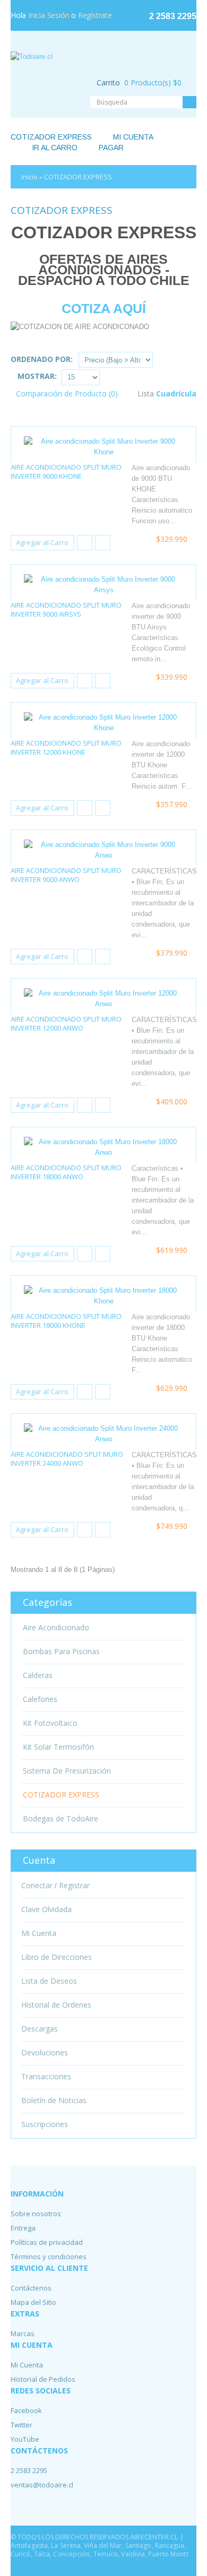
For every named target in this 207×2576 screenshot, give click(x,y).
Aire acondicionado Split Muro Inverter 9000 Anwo (66, 875)
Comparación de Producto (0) (67, 394)
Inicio (29, 177)
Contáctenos (31, 2288)
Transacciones (46, 2077)
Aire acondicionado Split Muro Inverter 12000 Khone (66, 747)
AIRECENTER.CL (155, 2537)
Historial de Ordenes (56, 2005)
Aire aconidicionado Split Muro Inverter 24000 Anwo (67, 1459)
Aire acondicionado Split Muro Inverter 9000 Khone (66, 472)
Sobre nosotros (36, 2214)
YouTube (25, 2439)
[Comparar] (103, 543)
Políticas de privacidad (47, 2242)
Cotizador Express (51, 137)
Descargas (40, 2029)
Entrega (23, 2228)
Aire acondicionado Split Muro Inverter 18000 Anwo (66, 1172)
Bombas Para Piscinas (61, 1652)
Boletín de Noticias (54, 2100)
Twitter (21, 2425)
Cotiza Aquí (104, 308)
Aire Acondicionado (56, 1628)
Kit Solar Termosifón (58, 1747)
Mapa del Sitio (33, 2302)
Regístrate (95, 15)
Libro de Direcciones (57, 1957)
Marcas (23, 2333)
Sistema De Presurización (67, 1771)
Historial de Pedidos (43, 2379)
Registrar (74, 1886)
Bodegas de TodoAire (61, 1819)
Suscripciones (45, 2124)
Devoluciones (45, 2053)
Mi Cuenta (133, 137)
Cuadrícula (176, 394)
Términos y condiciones (49, 2257)
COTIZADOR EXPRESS (78, 177)
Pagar (111, 148)
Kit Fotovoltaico (50, 1723)
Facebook (26, 2410)
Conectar (37, 1886)
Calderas (38, 1675)
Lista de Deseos (49, 1981)
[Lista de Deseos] (85, 543)
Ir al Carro (55, 148)
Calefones (40, 1699)
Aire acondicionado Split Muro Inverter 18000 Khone (66, 1321)
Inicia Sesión (49, 15)
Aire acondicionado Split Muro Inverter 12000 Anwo (66, 1023)
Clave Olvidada (46, 1909)
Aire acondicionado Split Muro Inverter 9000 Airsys (66, 610)
